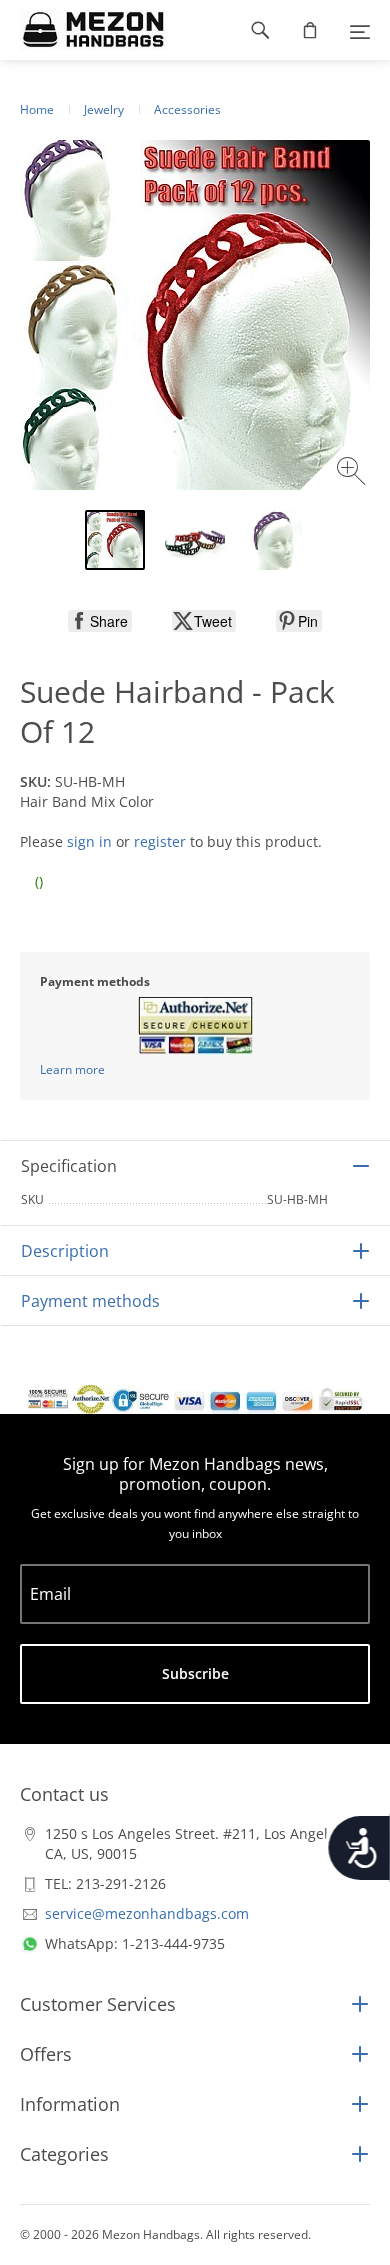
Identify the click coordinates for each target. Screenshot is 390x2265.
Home (37, 109)
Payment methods (90, 1301)
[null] (100, 621)
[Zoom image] (353, 473)
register (160, 841)
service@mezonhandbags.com (147, 1913)
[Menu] (360, 30)
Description (65, 1251)
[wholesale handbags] (83, 30)
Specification (69, 1166)
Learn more (72, 1069)
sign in (89, 841)
